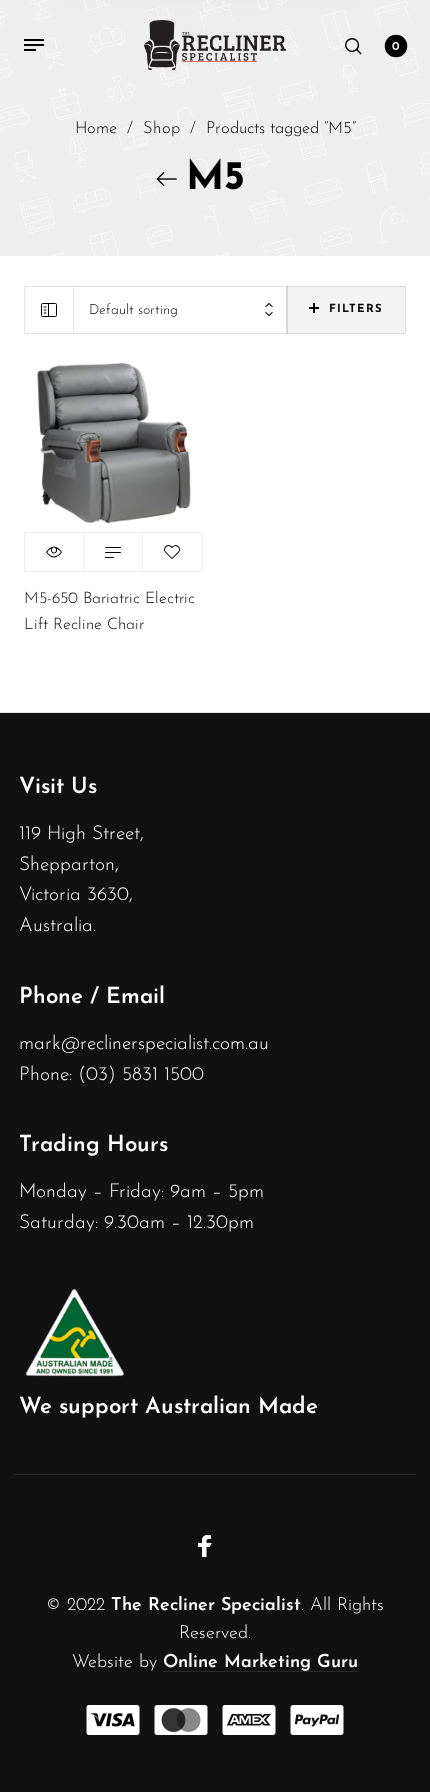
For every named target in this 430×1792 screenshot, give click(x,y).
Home (96, 129)
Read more (113, 552)
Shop (161, 129)
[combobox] (180, 310)
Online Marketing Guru (260, 1663)
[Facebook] (205, 1546)
